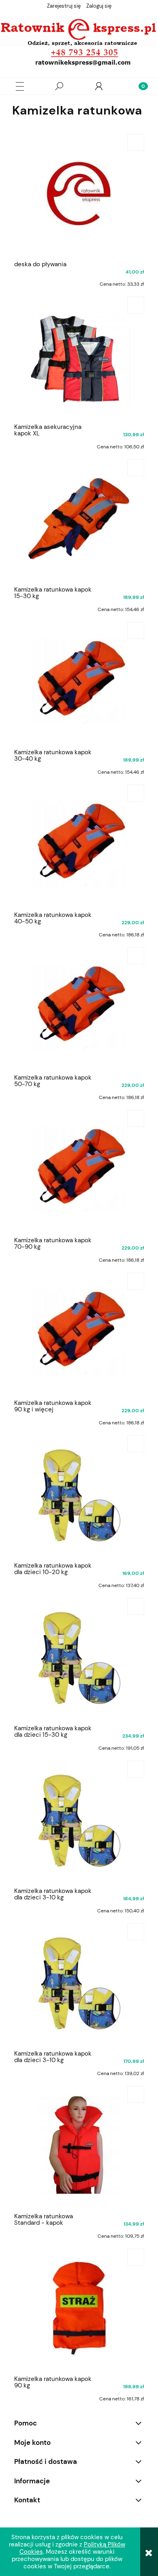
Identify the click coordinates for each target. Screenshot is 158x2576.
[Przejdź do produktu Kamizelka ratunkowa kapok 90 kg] (79, 2308)
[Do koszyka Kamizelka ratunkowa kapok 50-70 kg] (136, 956)
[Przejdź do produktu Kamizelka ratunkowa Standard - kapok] (79, 2145)
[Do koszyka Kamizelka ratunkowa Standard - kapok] (136, 2094)
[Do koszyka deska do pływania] (136, 142)
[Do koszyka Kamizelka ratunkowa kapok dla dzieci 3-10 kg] (136, 1769)
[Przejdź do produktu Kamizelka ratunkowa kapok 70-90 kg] (79, 1169)
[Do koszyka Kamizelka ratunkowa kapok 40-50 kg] (136, 793)
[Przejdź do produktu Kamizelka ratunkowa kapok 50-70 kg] (79, 1006)
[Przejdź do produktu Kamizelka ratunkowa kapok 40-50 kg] (79, 844)
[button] (20, 86)
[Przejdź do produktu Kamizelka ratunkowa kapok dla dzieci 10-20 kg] (79, 1494)
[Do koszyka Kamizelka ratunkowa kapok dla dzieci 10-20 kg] (136, 1444)
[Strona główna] (79, 43)
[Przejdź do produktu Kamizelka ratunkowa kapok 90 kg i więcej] (79, 1332)
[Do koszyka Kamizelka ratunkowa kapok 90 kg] (136, 2257)
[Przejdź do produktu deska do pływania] (79, 193)
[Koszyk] (138, 86)
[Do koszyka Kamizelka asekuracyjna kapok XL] (136, 305)
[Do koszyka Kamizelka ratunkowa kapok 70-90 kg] (136, 1118)
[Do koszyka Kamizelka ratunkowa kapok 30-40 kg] (136, 630)
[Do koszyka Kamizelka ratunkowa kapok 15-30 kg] (136, 468)
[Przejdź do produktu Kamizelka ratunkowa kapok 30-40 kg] (79, 681)
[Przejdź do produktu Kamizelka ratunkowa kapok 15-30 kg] (79, 518)
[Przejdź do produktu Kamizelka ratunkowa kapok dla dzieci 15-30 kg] (79, 1657)
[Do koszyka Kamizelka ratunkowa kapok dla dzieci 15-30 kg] (136, 1606)
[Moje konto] (99, 86)
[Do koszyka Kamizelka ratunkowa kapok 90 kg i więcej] (136, 1281)
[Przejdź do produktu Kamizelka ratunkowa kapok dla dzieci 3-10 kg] (79, 1820)
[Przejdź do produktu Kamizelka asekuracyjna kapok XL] (79, 356)
